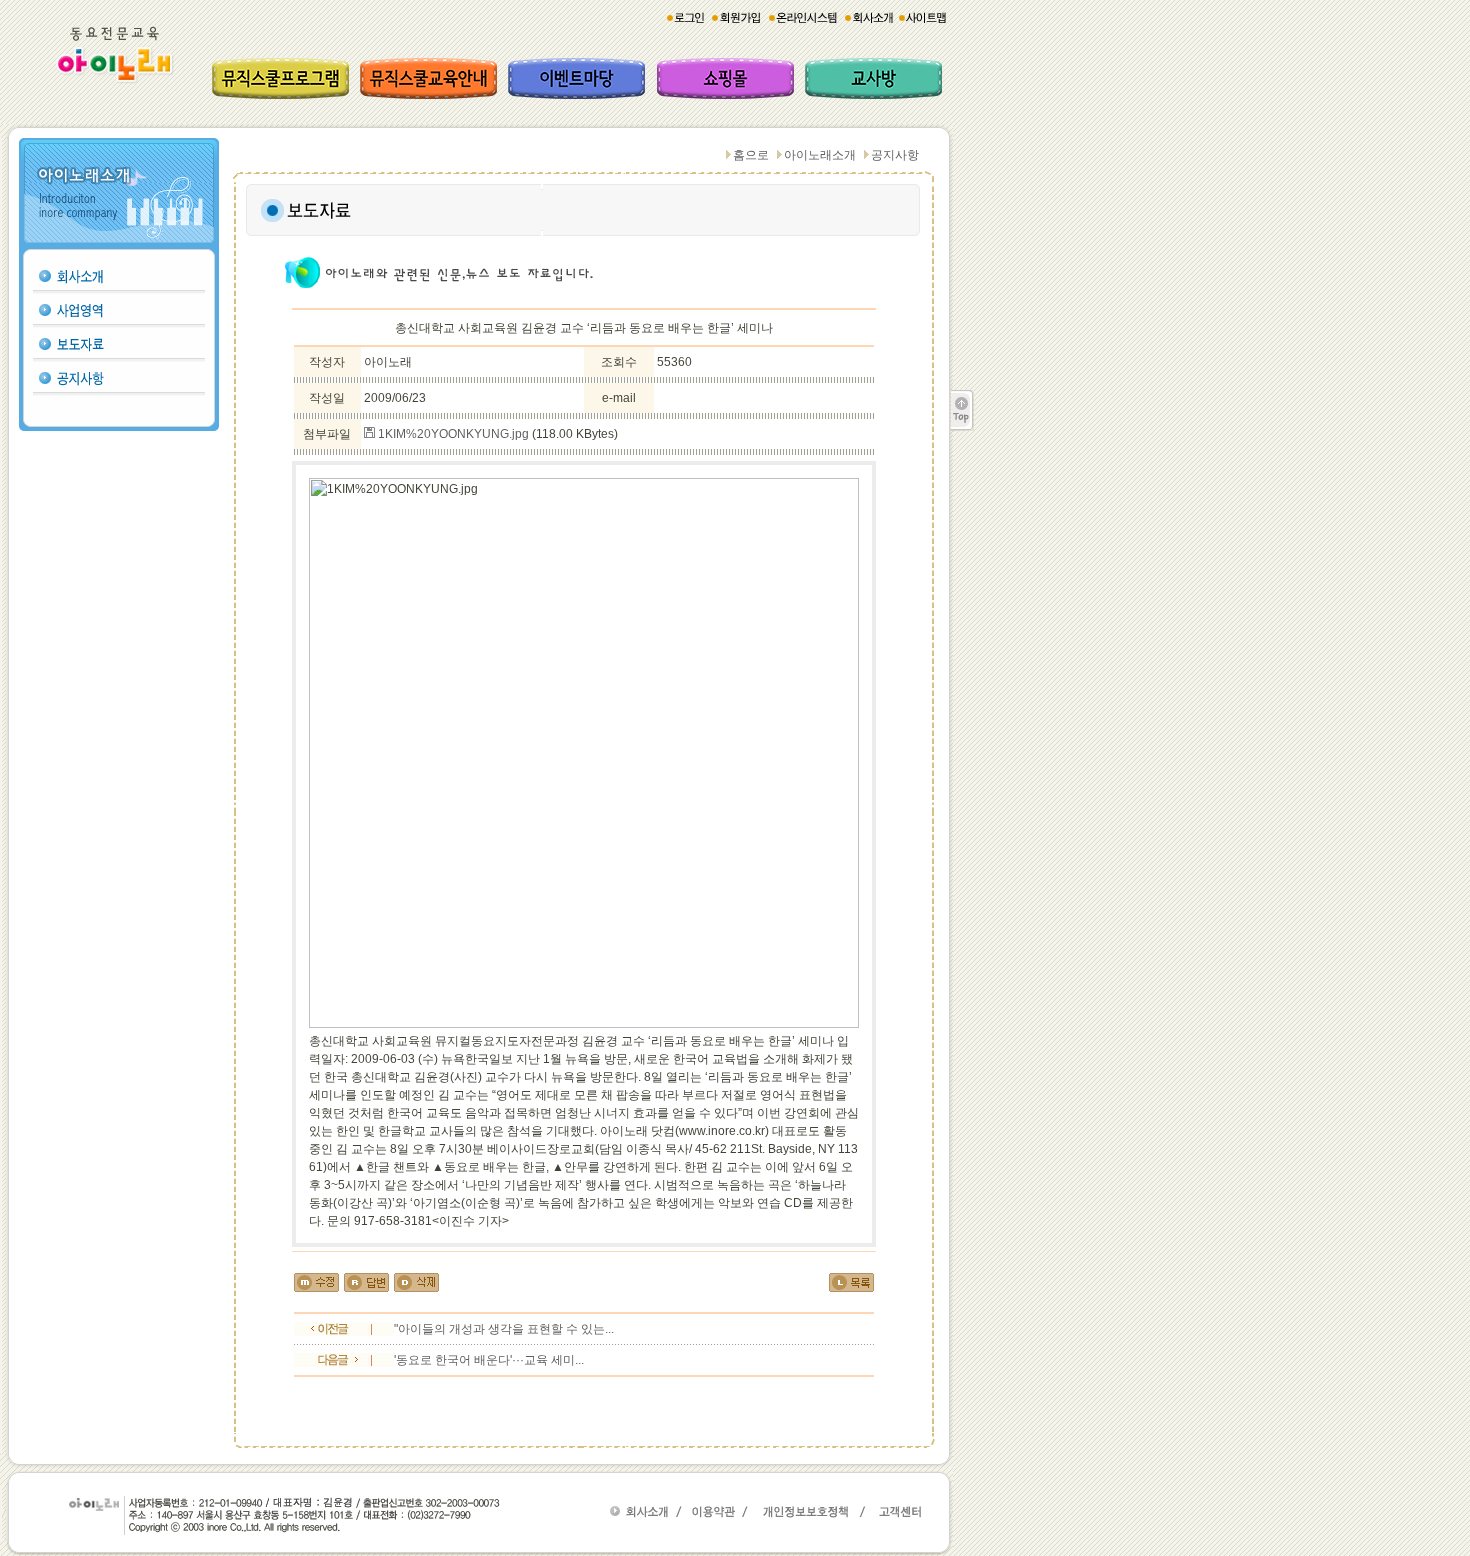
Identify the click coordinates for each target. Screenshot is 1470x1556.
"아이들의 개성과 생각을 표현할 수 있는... (504, 1329)
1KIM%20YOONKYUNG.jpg (452, 434)
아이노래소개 (820, 155)
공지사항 (895, 155)
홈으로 (751, 155)
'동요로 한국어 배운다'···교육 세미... (489, 1360)
